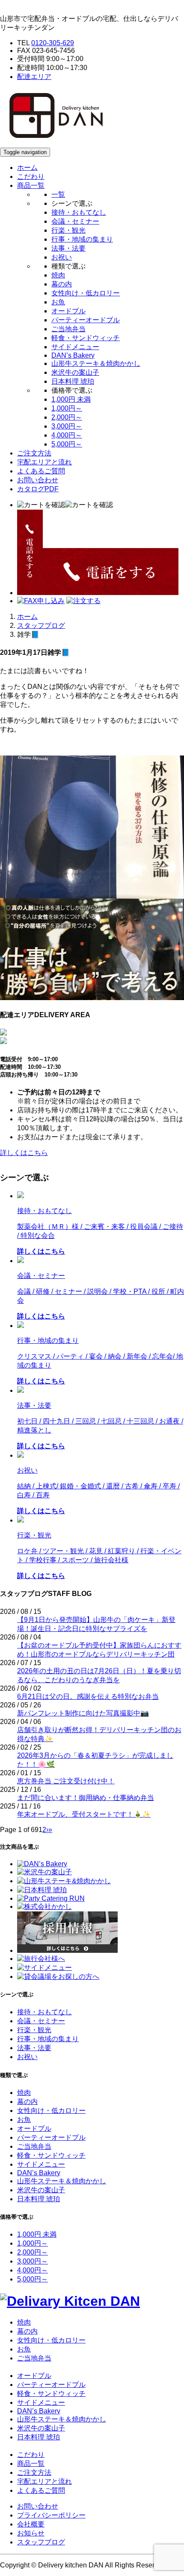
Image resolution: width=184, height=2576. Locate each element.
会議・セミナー (75, 221)
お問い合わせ (38, 480)
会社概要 (31, 2524)
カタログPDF (38, 489)
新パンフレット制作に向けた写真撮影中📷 (83, 1713)
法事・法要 (68, 248)
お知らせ (31, 2533)
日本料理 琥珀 (73, 381)
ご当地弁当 (68, 329)
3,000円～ (67, 426)
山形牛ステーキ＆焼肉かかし (96, 363)
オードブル (68, 311)
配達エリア (34, 77)
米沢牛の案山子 (75, 372)
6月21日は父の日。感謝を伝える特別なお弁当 (88, 1696)
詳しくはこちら (24, 1153)
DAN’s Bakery (73, 355)
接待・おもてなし (79, 212)
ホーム (27, 168)
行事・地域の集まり (82, 239)
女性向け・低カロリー (86, 293)
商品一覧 (31, 2464)
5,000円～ (67, 444)
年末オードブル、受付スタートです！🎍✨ (84, 1814)
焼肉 (58, 275)
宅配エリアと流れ (45, 462)
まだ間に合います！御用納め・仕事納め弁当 (86, 1798)
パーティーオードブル (86, 320)
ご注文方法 (34, 453)
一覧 (58, 194)
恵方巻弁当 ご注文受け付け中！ (66, 1781)
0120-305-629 (53, 43)
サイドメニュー (75, 347)
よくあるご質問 (41, 471)
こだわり (31, 176)
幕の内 (62, 284)
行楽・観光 (68, 230)
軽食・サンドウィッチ (86, 338)
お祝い (62, 257)
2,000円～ (67, 417)
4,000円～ (67, 435)
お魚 (58, 302)
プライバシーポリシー (51, 2515)
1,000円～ (67, 408)
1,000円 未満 (71, 399)
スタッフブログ (41, 626)
